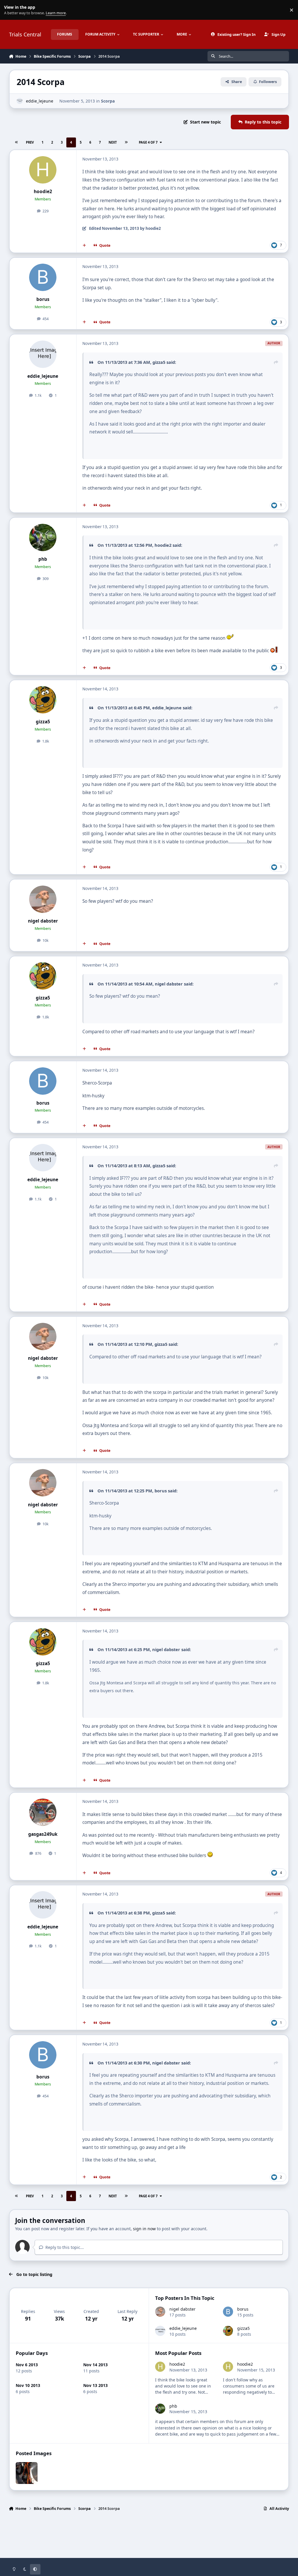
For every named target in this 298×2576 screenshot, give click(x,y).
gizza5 (43, 722)
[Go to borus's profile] (43, 277)
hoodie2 (43, 192)
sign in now (144, 2229)
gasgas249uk (43, 1834)
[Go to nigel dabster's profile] (43, 899)
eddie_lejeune (40, 101)
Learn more (11, 10)
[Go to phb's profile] (43, 537)
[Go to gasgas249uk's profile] (43, 1812)
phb (43, 559)
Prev (30, 142)
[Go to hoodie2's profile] (43, 170)
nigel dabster (43, 921)
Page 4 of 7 (148, 142)
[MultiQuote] (84, 246)
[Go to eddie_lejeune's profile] (20, 101)
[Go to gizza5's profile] (43, 700)
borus (43, 299)
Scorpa (108, 101)
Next (113, 142)
